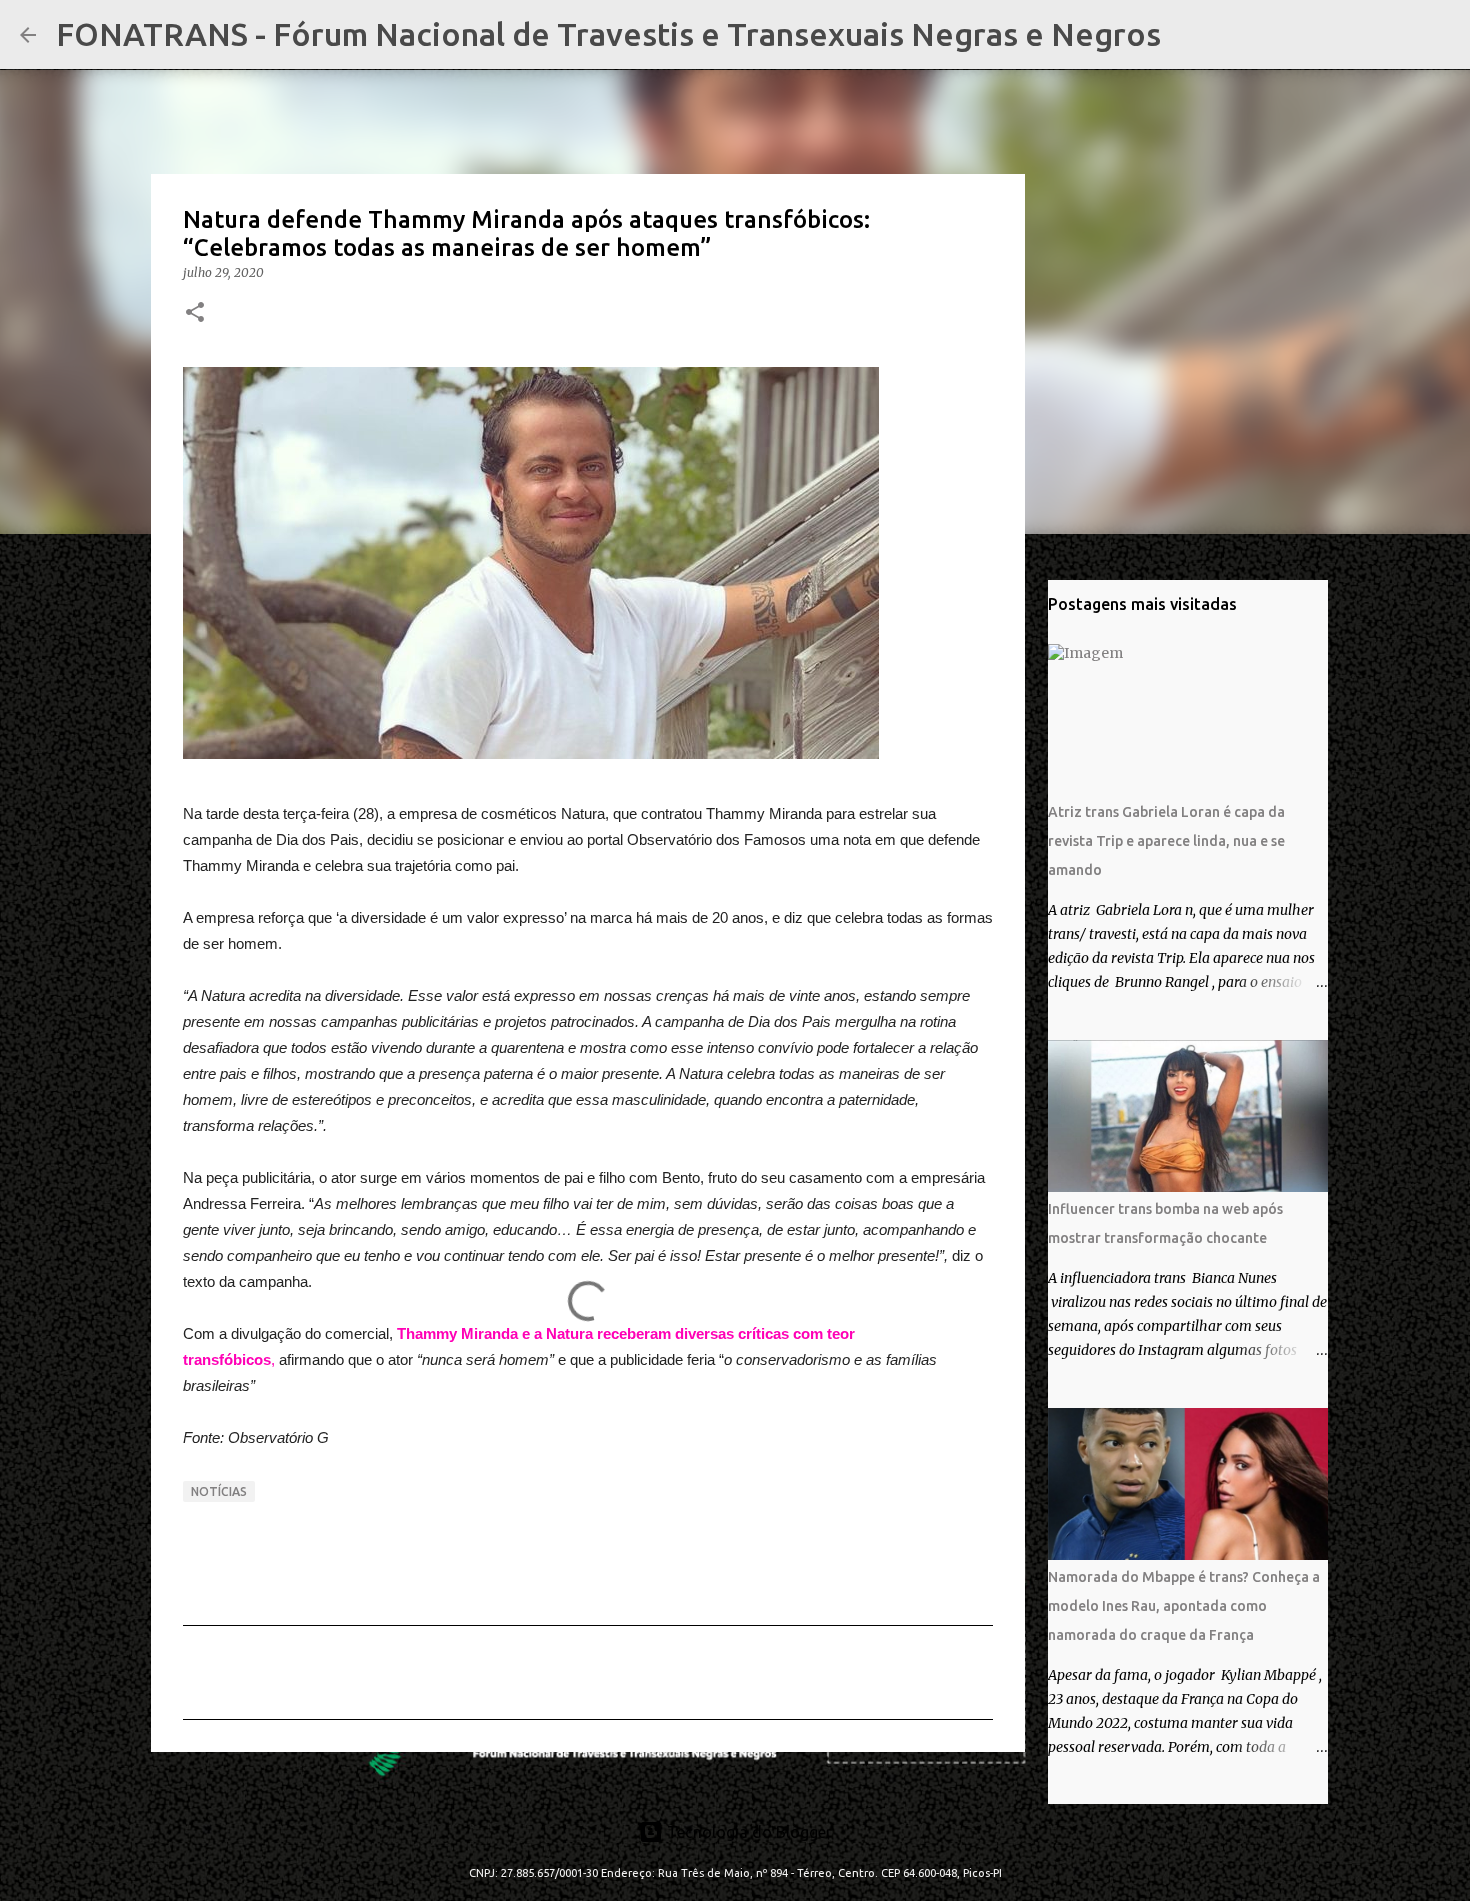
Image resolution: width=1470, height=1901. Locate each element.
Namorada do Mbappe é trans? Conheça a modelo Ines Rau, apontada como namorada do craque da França (1184, 1606)
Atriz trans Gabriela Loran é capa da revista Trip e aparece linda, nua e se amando (1166, 841)
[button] (195, 313)
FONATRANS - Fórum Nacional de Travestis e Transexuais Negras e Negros (608, 34)
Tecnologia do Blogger (747, 1832)
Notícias (219, 1491)
